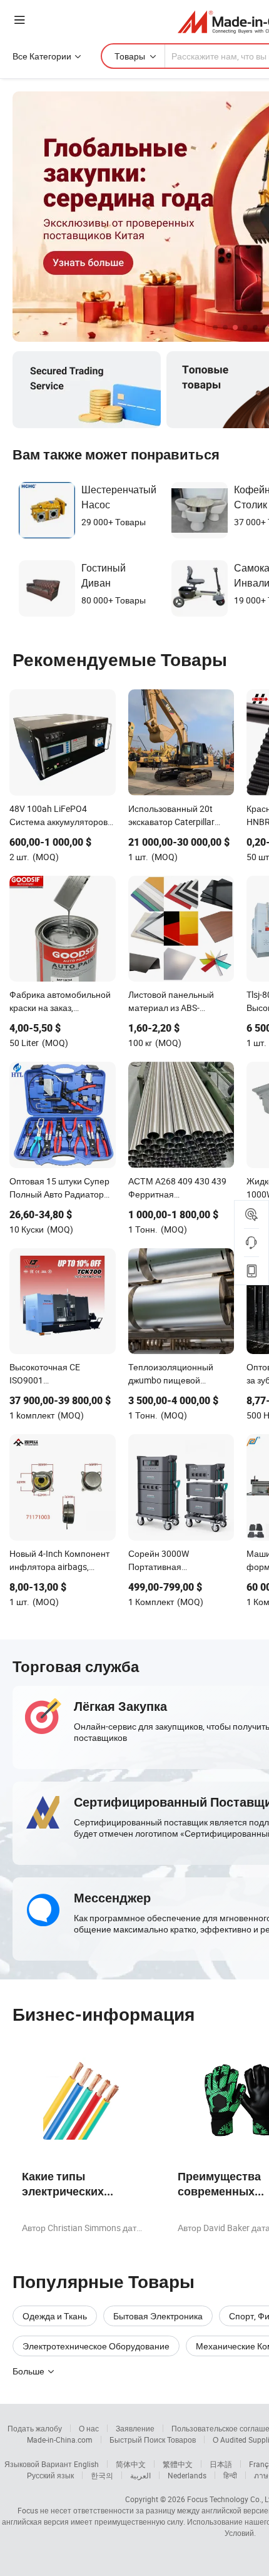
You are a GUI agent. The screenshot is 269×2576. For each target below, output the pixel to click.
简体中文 (131, 2464)
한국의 (102, 2475)
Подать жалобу (35, 2428)
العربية (140, 2475)
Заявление (135, 2428)
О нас (89, 2428)
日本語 (221, 2464)
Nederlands (187, 2475)
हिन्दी (230, 2475)
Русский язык (50, 2475)
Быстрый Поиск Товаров (153, 2440)
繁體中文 (178, 2464)
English (86, 2464)
